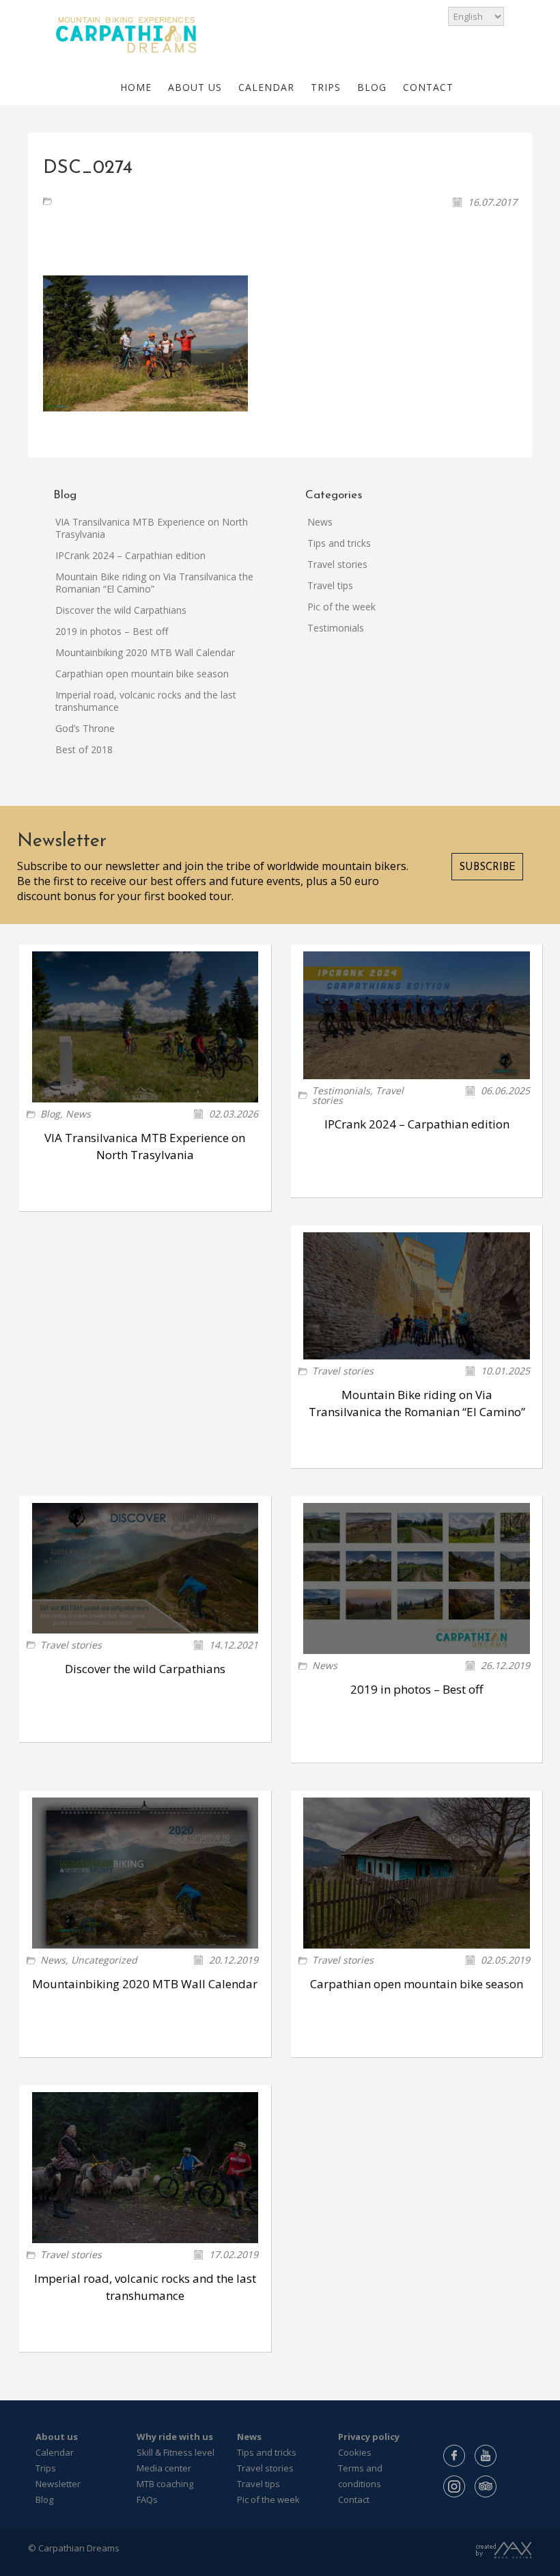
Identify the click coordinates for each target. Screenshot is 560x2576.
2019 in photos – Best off (112, 631)
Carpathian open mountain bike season (142, 674)
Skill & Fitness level (176, 2452)
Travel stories (337, 564)
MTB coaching (165, 2484)
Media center (164, 2468)
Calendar (55, 2452)
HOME (136, 87)
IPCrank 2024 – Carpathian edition (130, 555)
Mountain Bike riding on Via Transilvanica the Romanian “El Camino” (154, 583)
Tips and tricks (339, 543)
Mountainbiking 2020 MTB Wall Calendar (145, 652)
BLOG (372, 87)
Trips (46, 2468)
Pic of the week (341, 607)
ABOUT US (195, 87)
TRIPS (326, 87)
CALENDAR (266, 87)
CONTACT (428, 87)
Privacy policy (369, 2437)
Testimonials (336, 628)
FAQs (147, 2499)
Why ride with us (175, 2437)
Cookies (355, 2452)
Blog (50, 1114)
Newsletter (58, 2484)
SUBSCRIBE (487, 868)
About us (57, 2437)
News (320, 522)
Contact (354, 2499)
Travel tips (330, 585)
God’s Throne (85, 728)
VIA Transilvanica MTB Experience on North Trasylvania (152, 528)
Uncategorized (104, 1960)
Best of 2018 (84, 749)
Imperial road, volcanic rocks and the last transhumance (146, 701)
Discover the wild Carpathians (121, 610)
